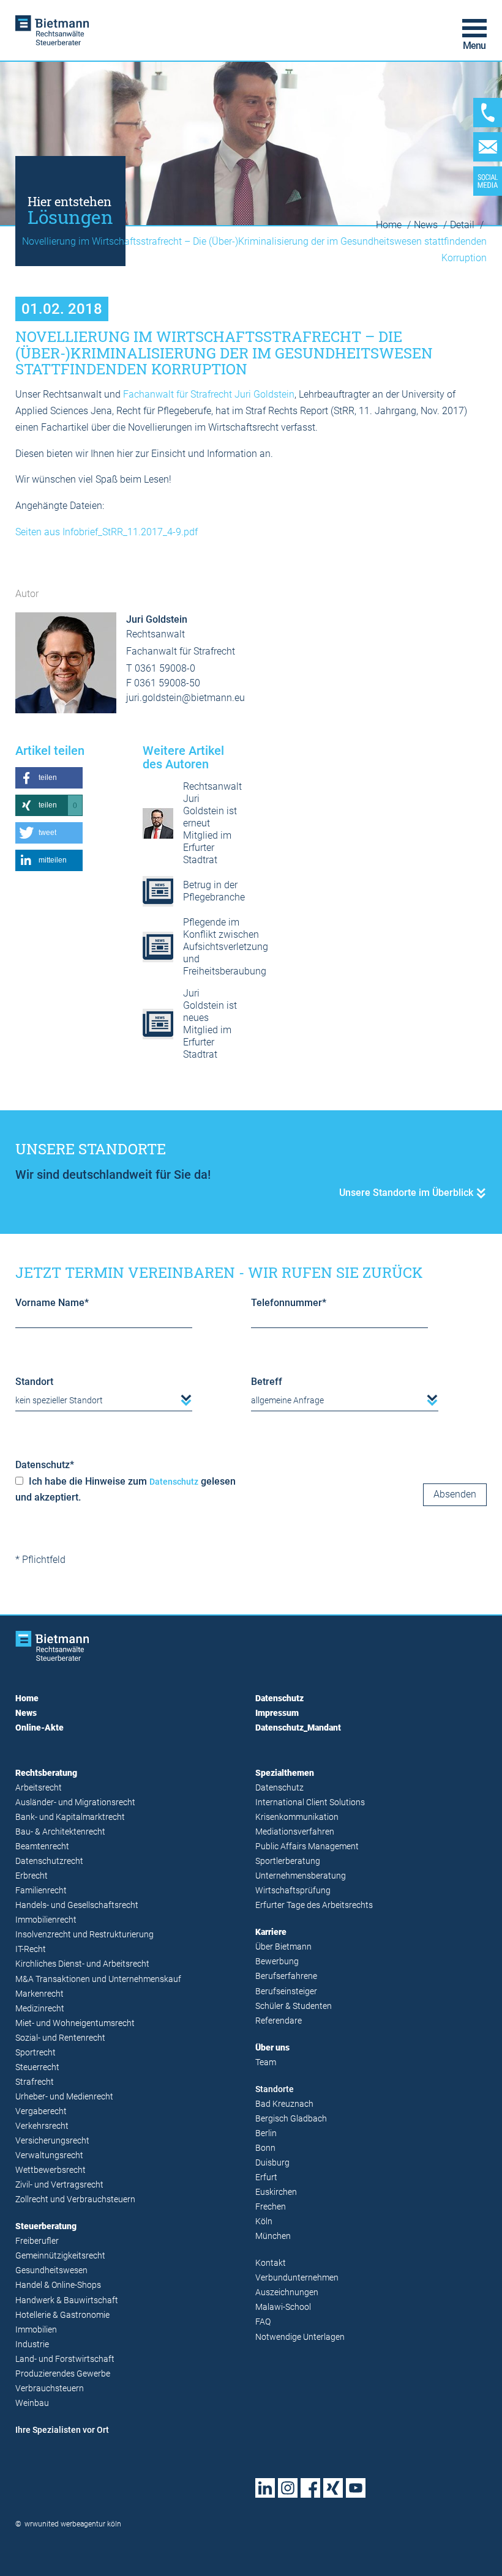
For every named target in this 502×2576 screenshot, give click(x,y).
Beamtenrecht (42, 1847)
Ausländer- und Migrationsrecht (75, 1802)
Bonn (265, 2148)
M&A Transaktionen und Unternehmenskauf (98, 1979)
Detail (463, 225)
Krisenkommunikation (297, 1817)
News (427, 225)
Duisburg (272, 2163)
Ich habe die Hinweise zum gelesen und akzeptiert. (125, 1490)
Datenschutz (45, 1465)
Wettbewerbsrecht (51, 2170)
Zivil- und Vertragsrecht (59, 2185)
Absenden (455, 1494)
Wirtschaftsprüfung (293, 1891)
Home (390, 225)
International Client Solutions (310, 1802)
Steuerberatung (46, 2226)
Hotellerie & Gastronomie (62, 2315)
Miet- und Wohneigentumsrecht (75, 2023)
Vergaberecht (41, 2111)
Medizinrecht (40, 2009)
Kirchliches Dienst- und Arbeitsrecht (82, 1964)
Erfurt (266, 2177)
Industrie (32, 2344)
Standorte (275, 2089)
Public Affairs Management (307, 1847)
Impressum (277, 1713)
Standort (34, 1382)
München (273, 2236)
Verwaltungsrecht (49, 2155)
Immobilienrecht (46, 1920)
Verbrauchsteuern (50, 2389)
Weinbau (32, 2403)
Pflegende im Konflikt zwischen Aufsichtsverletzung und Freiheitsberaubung (226, 947)
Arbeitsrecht (39, 1788)
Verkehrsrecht (42, 2126)
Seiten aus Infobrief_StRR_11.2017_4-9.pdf (107, 532)
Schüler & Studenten (294, 2006)
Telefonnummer (289, 1303)
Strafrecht (35, 2082)
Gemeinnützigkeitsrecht (60, 2256)
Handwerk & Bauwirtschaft (67, 2300)
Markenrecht (39, 1994)
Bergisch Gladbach (291, 2119)
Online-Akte (39, 1728)
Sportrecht (36, 2053)
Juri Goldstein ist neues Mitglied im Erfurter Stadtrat (210, 1024)
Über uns (272, 2048)
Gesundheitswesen (51, 2270)
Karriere (271, 1932)
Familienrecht (41, 1891)
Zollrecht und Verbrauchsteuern (75, 2199)
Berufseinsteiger (286, 1991)
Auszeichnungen (287, 2292)
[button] (49, 778)
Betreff (267, 1382)
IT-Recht (31, 1949)
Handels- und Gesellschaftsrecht (77, 1905)
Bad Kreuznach (284, 2104)
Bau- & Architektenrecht (60, 1832)
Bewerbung (277, 1962)
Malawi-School (283, 2307)
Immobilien (36, 2330)
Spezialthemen (285, 1773)
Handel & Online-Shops (58, 2285)
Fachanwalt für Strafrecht (178, 394)
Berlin (266, 2133)
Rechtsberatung (46, 1773)
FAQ (263, 2322)
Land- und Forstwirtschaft (65, 2359)
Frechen (271, 2207)
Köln (264, 2222)
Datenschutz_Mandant (298, 1728)
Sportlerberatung (288, 1861)
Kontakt (271, 2263)
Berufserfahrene (286, 1976)
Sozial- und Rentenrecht (60, 2038)
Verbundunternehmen (297, 2278)
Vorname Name (52, 1303)
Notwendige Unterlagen (300, 2337)
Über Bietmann (283, 1947)
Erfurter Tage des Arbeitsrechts (314, 1905)
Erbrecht (32, 1876)
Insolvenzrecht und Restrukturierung (84, 1935)
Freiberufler (37, 2241)
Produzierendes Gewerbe (63, 2374)
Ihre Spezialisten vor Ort (62, 2430)
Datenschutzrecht (49, 1861)
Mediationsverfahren (295, 1832)
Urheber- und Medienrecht (64, 2097)
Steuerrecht (37, 2067)
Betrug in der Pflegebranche (214, 891)
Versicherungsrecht (52, 2141)
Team (266, 2062)
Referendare (279, 2021)
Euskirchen (276, 2192)
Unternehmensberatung (301, 1876)
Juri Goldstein (264, 394)
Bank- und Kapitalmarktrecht (70, 1817)
